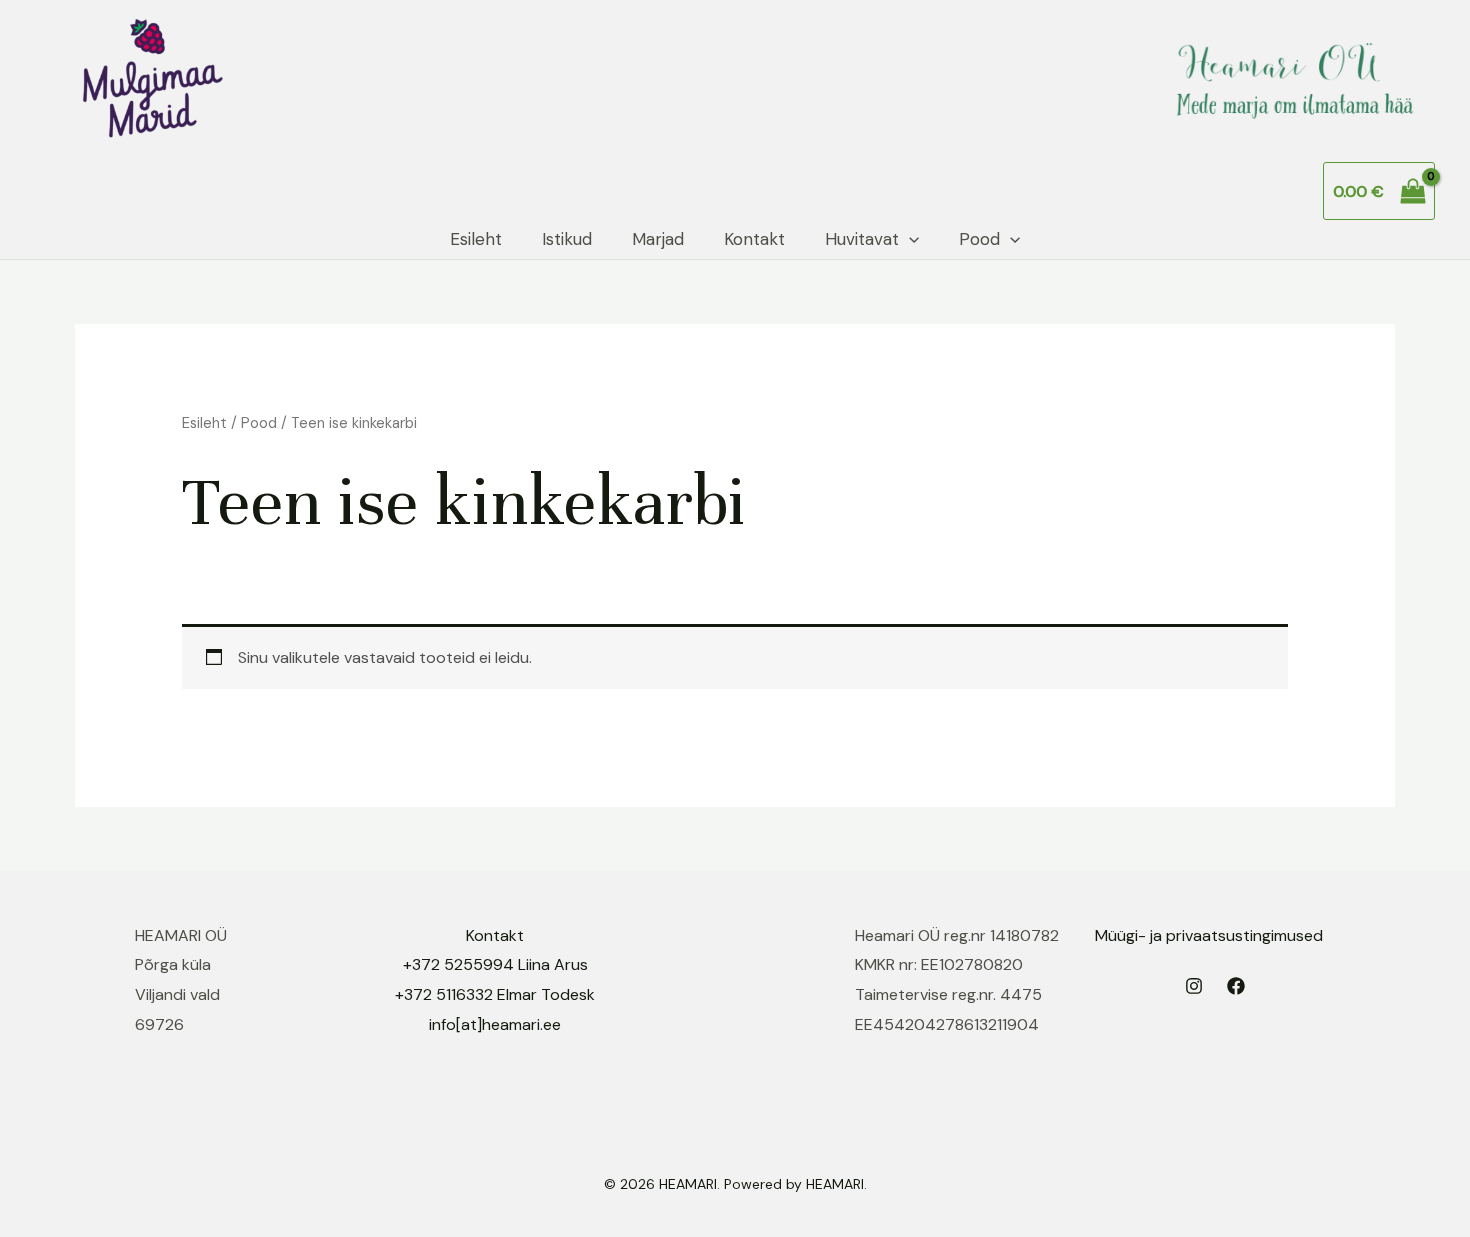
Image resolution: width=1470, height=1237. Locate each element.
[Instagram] (1194, 986)
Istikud (567, 239)
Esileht (476, 239)
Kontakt (754, 239)
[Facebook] (1236, 986)
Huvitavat (862, 239)
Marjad (658, 239)
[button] (909, 239)
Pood (979, 239)
